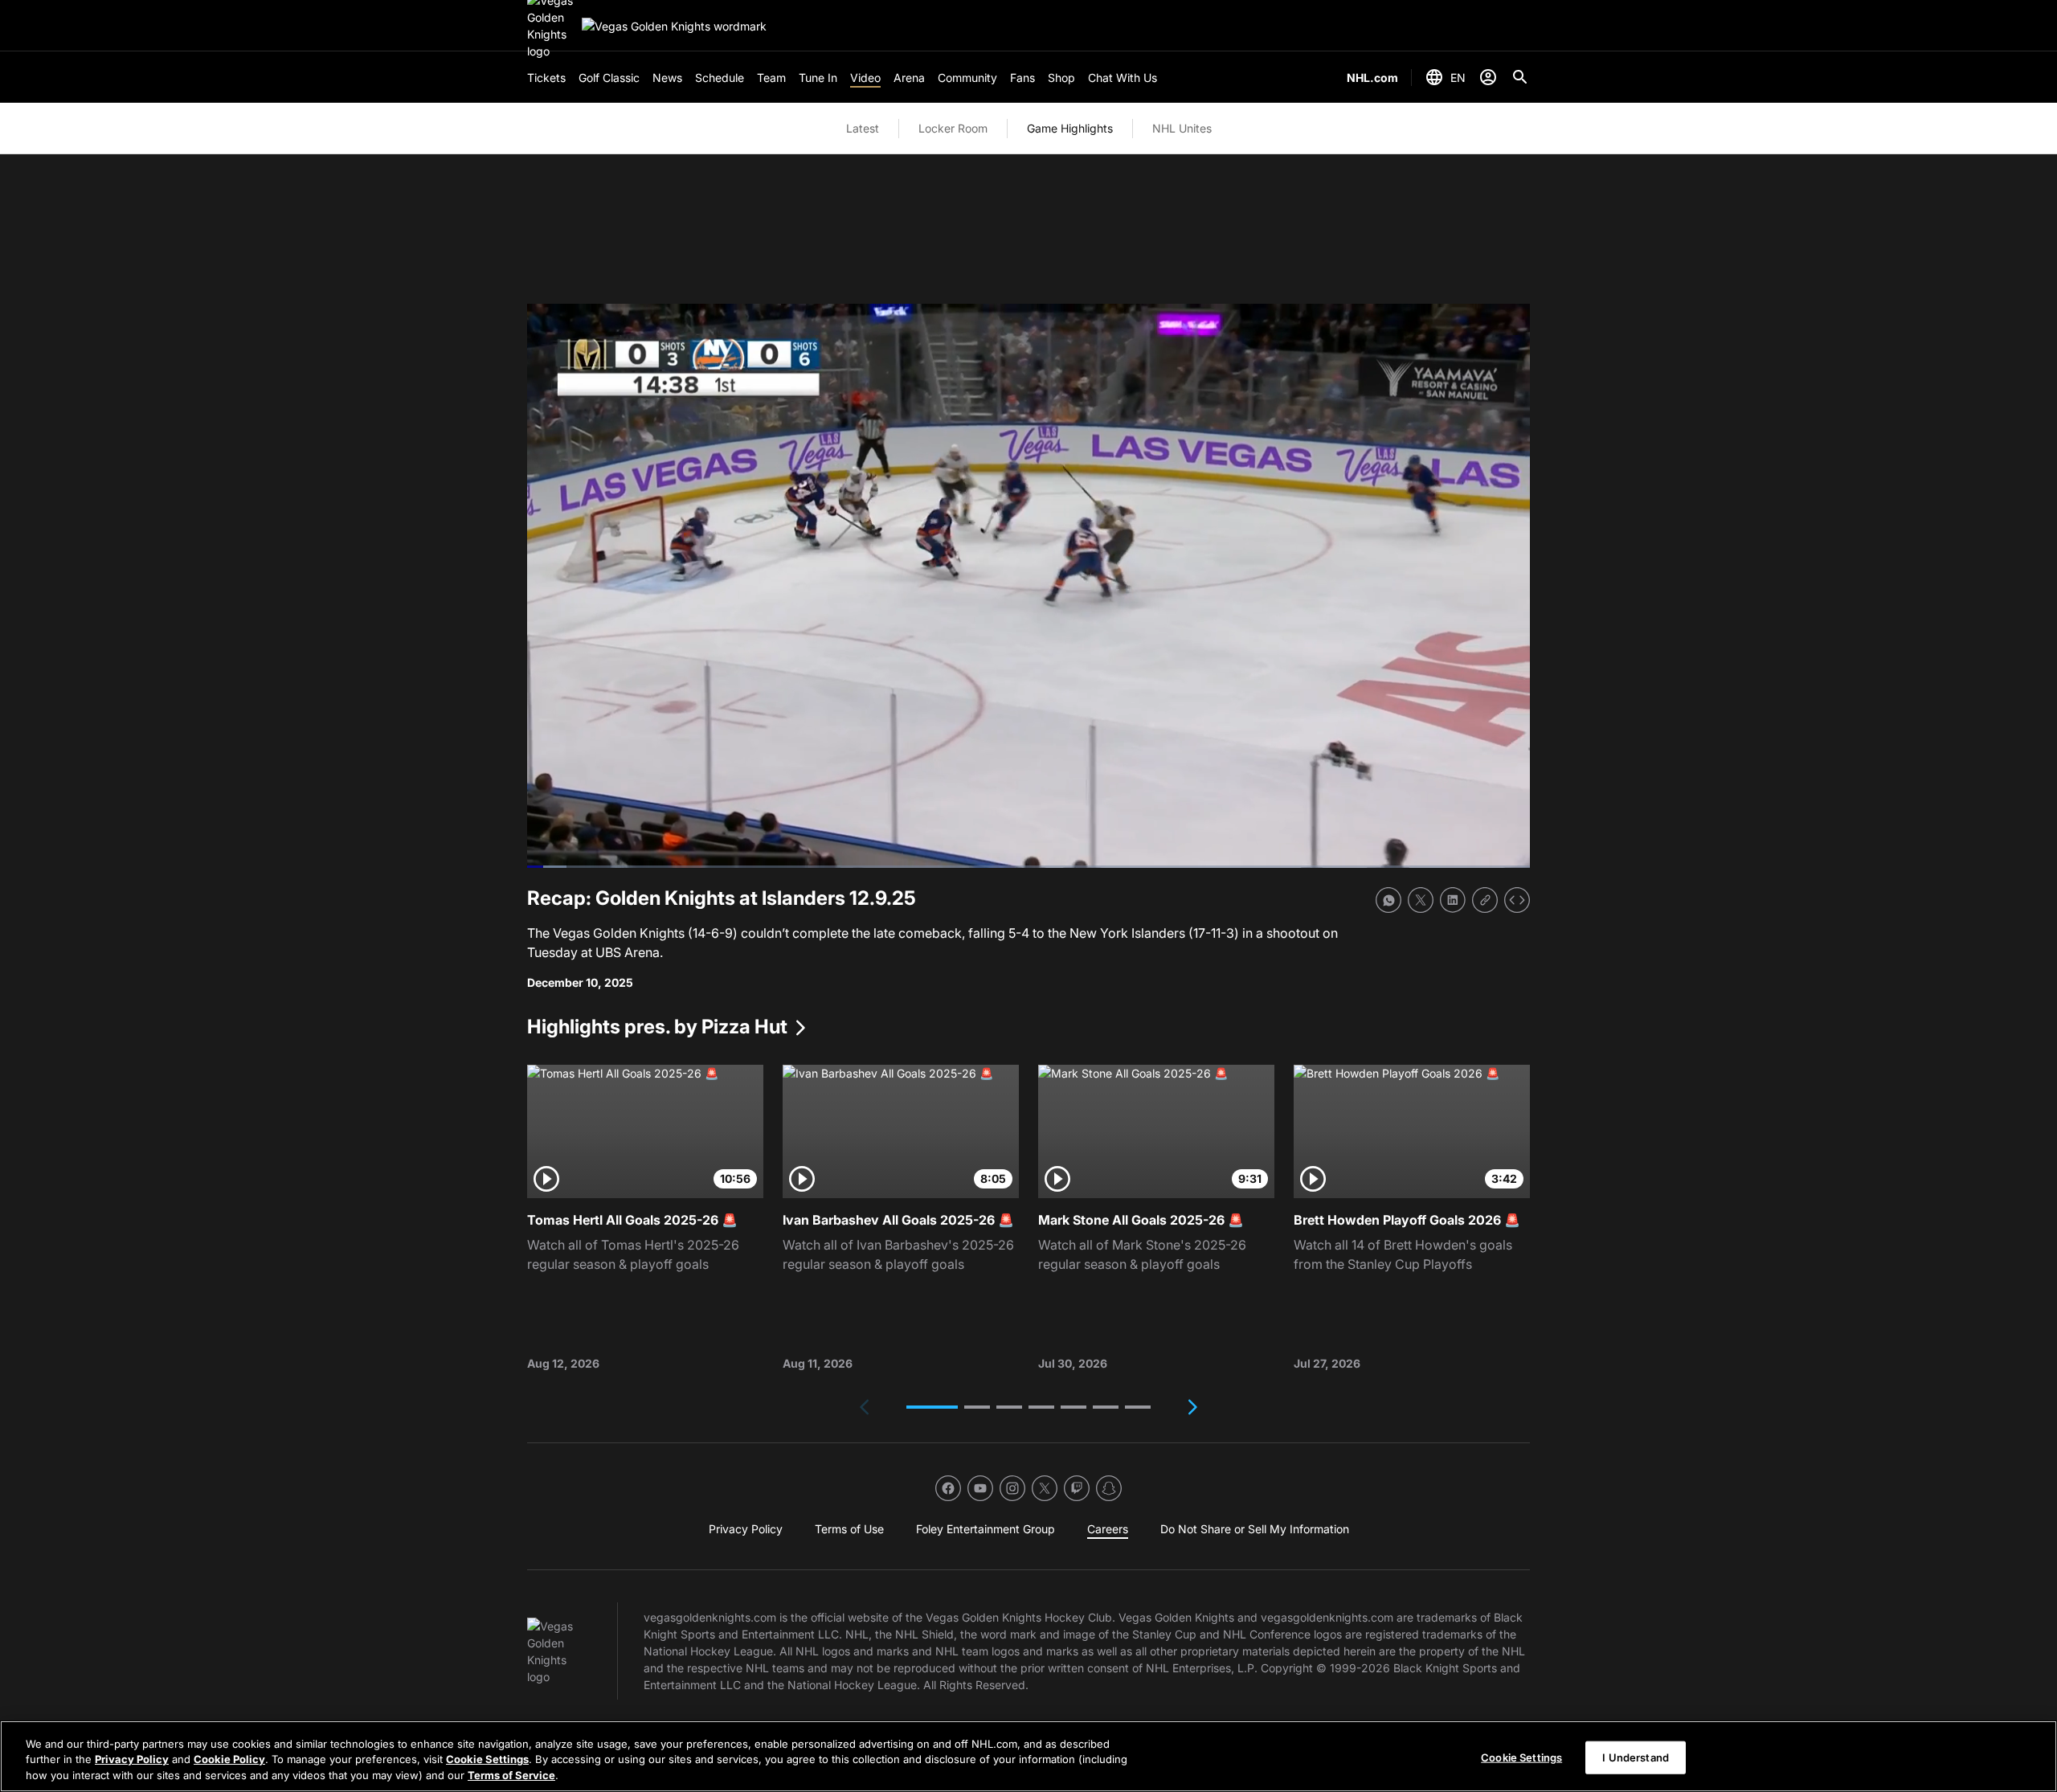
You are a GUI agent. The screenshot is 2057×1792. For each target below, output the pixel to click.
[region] (1028, 1756)
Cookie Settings (487, 1760)
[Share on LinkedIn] (1453, 900)
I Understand (1636, 1757)
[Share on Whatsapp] (1388, 900)
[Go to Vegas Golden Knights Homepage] (674, 26)
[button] (932, 1407)
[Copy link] (1485, 900)
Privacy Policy (132, 1760)
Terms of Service (511, 1775)
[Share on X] (1421, 900)
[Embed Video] (1517, 900)
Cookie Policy (229, 1760)
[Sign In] (1488, 77)
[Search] (1520, 77)
